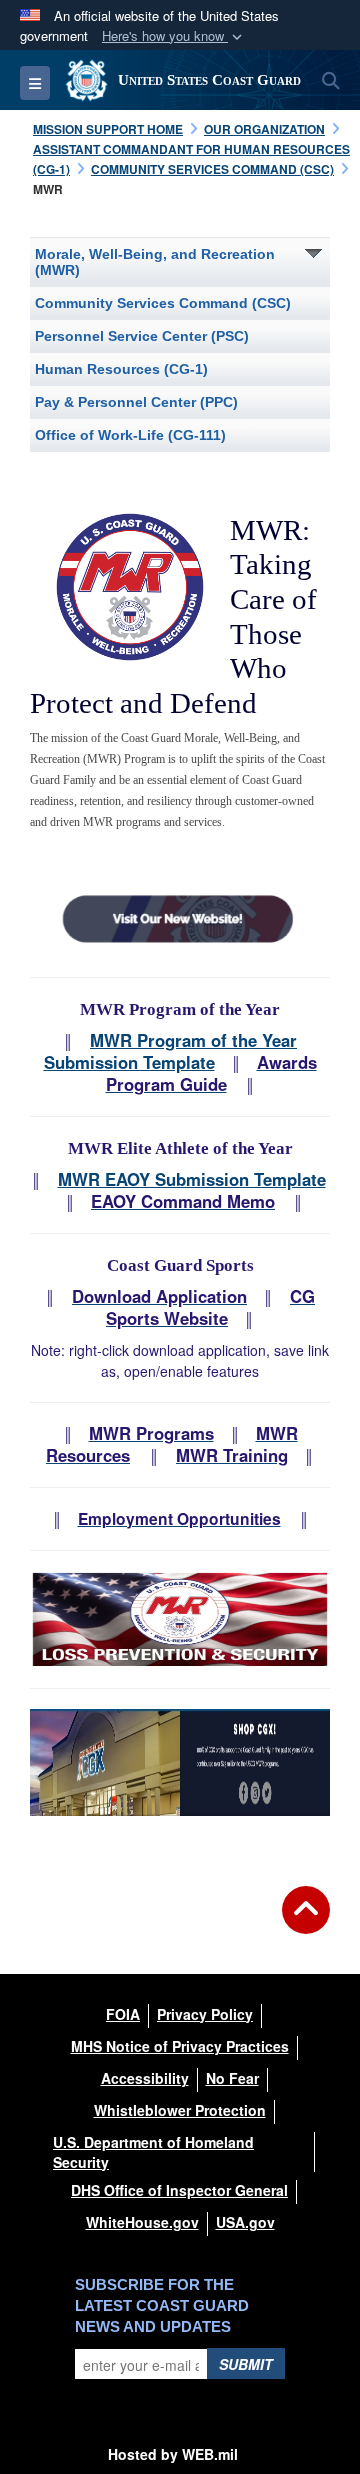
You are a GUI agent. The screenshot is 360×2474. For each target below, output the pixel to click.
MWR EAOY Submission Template (192, 1179)
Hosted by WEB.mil (173, 2454)
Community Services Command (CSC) (163, 303)
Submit (246, 2364)
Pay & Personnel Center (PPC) (136, 402)
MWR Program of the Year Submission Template (171, 1051)
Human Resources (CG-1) (121, 369)
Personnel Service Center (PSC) (142, 336)
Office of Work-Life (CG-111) (130, 435)
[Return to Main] (306, 1922)
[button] (174, 36)
